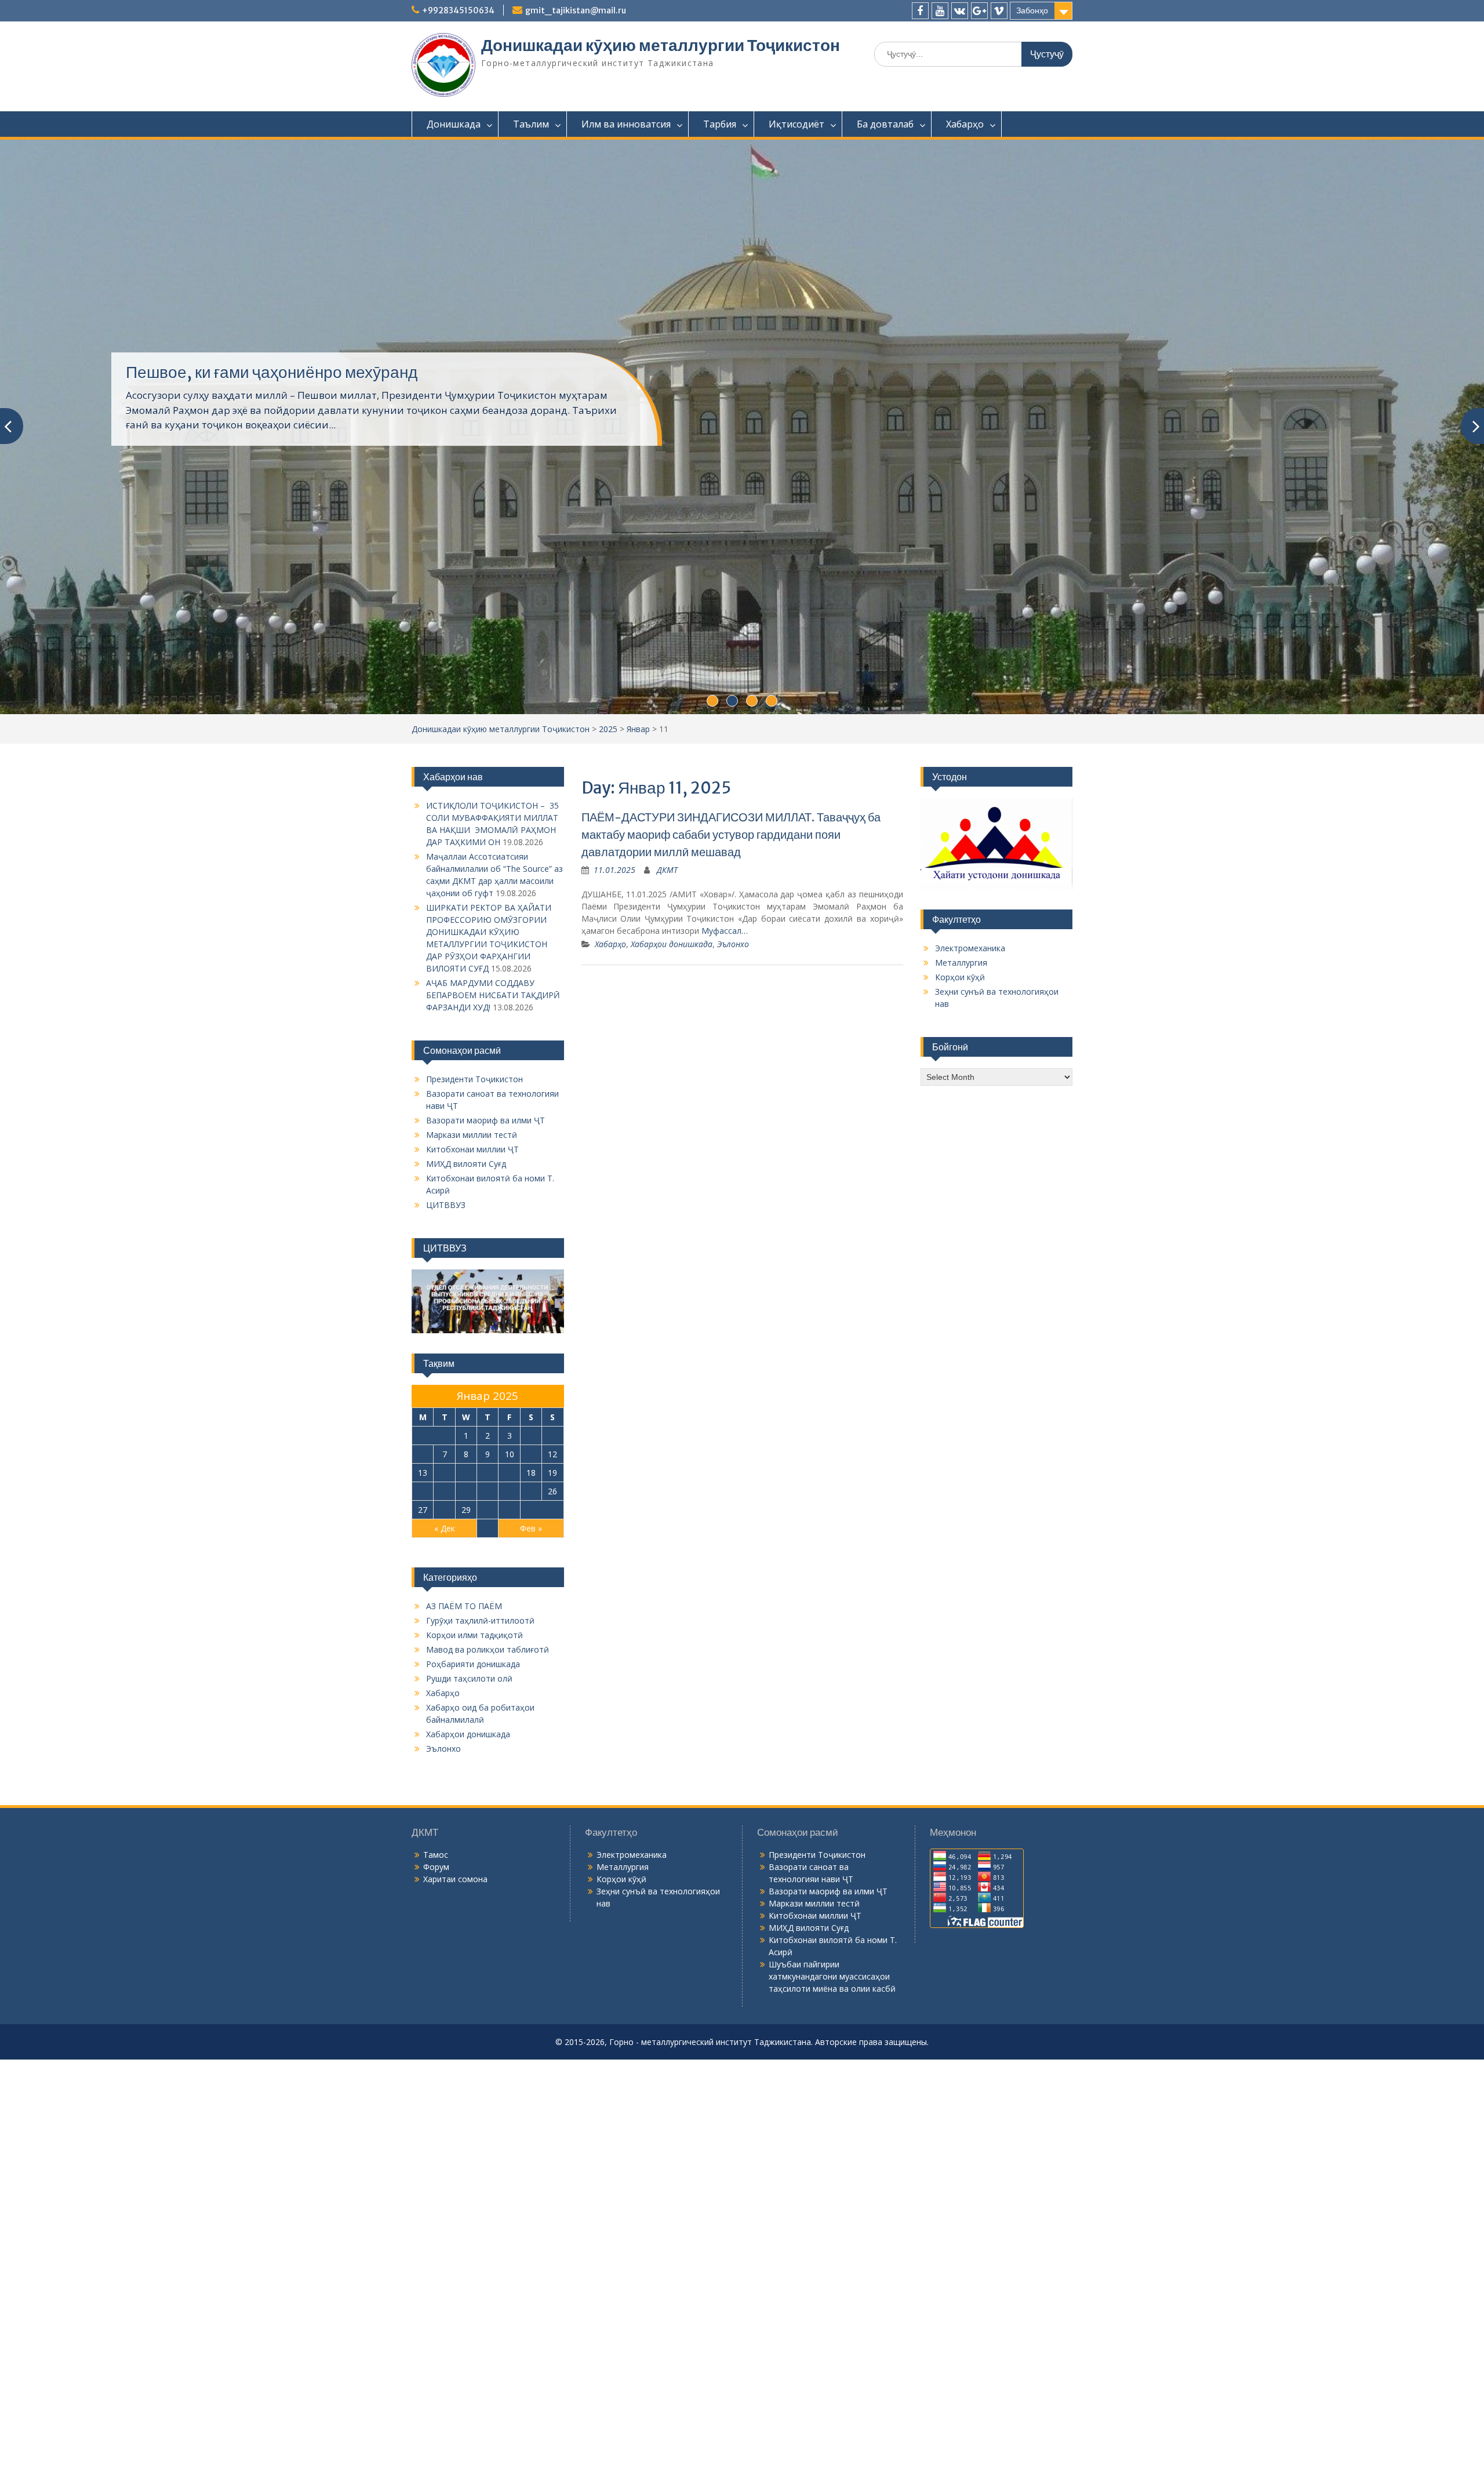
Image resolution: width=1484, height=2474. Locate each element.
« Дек (445, 1607)
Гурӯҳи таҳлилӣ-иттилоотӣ (480, 1699)
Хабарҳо (965, 124)
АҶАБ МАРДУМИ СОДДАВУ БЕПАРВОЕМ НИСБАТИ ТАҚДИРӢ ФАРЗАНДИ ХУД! (493, 1074)
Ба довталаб (885, 124)
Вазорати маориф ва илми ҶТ (485, 1199)
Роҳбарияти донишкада (473, 1743)
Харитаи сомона (455, 1958)
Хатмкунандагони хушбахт (224, 401)
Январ (638, 808)
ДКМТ (667, 949)
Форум (436, 1946)
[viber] (999, 11)
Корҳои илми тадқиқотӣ (474, 1714)
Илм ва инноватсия (626, 124)
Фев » (531, 1607)
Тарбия (720, 124)
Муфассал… (725, 1009)
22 (466, 1570)
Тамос (436, 1933)
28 (445, 1589)
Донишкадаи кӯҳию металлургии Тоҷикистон (661, 45)
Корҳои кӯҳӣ (960, 1056)
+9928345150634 (458, 10)
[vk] (960, 11)
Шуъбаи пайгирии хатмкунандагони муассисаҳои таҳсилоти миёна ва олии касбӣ (832, 2055)
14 (445, 1551)
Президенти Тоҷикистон (474, 1158)
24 (510, 1570)
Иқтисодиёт (796, 124)
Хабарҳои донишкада (672, 1023)
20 (423, 1570)
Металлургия (961, 1041)
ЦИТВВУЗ (446, 1284)
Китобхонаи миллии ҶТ (472, 1228)
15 (466, 1551)
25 (531, 1570)
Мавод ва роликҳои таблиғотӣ (488, 1728)
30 (488, 1589)
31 (510, 1589)
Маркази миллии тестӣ (472, 1214)
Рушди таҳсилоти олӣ (469, 1757)
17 (510, 1551)
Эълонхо (733, 1023)
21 (445, 1570)
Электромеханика (970, 1027)
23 (488, 1570)
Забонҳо (1032, 10)
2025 (608, 808)
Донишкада (454, 124)
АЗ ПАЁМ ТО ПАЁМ (464, 1685)
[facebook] (920, 11)
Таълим (531, 124)
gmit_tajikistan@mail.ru (576, 10)
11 (531, 1533)
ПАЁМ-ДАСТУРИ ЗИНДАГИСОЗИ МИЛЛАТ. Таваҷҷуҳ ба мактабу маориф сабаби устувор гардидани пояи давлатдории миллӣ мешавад (731, 913)
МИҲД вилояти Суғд (466, 1243)
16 (488, 1551)
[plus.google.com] (979, 11)
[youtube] (940, 11)
